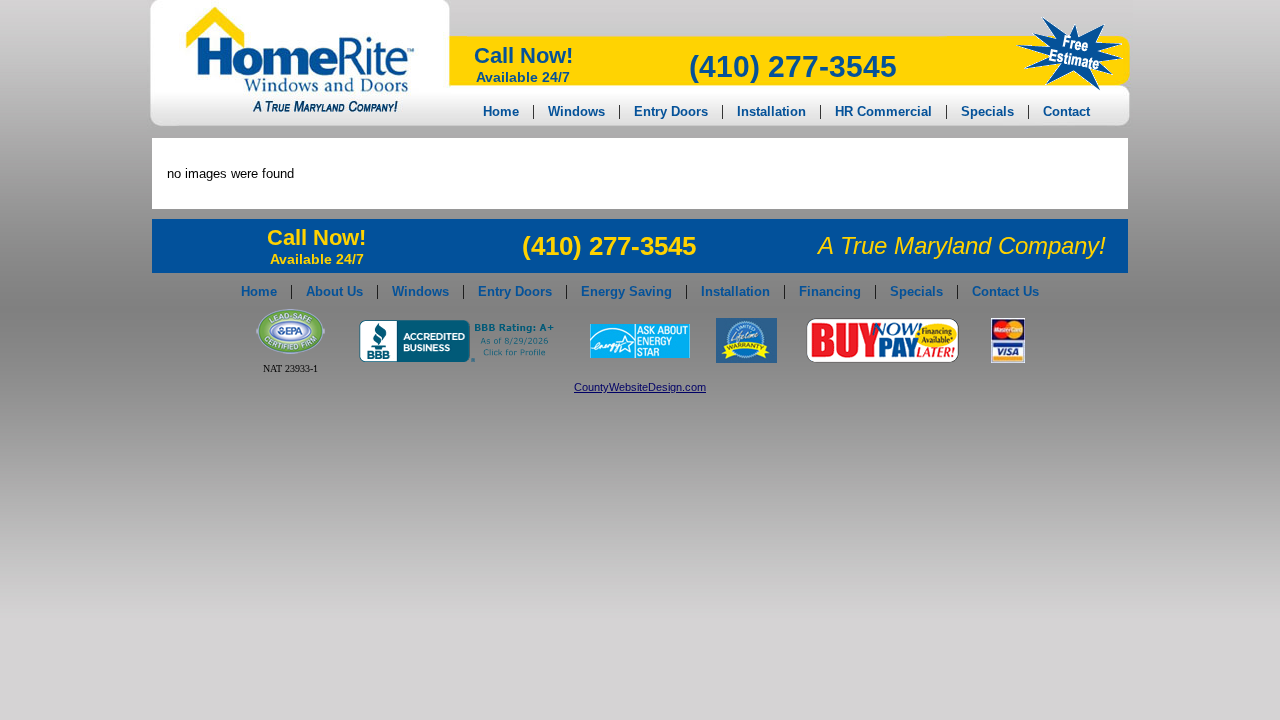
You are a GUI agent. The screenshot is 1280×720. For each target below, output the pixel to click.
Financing (830, 291)
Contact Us (1005, 291)
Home (501, 111)
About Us (334, 291)
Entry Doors (671, 111)
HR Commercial (883, 111)
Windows (576, 111)
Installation (771, 111)
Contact (1066, 111)
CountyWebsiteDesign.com (640, 387)
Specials (987, 111)
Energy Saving (626, 291)
